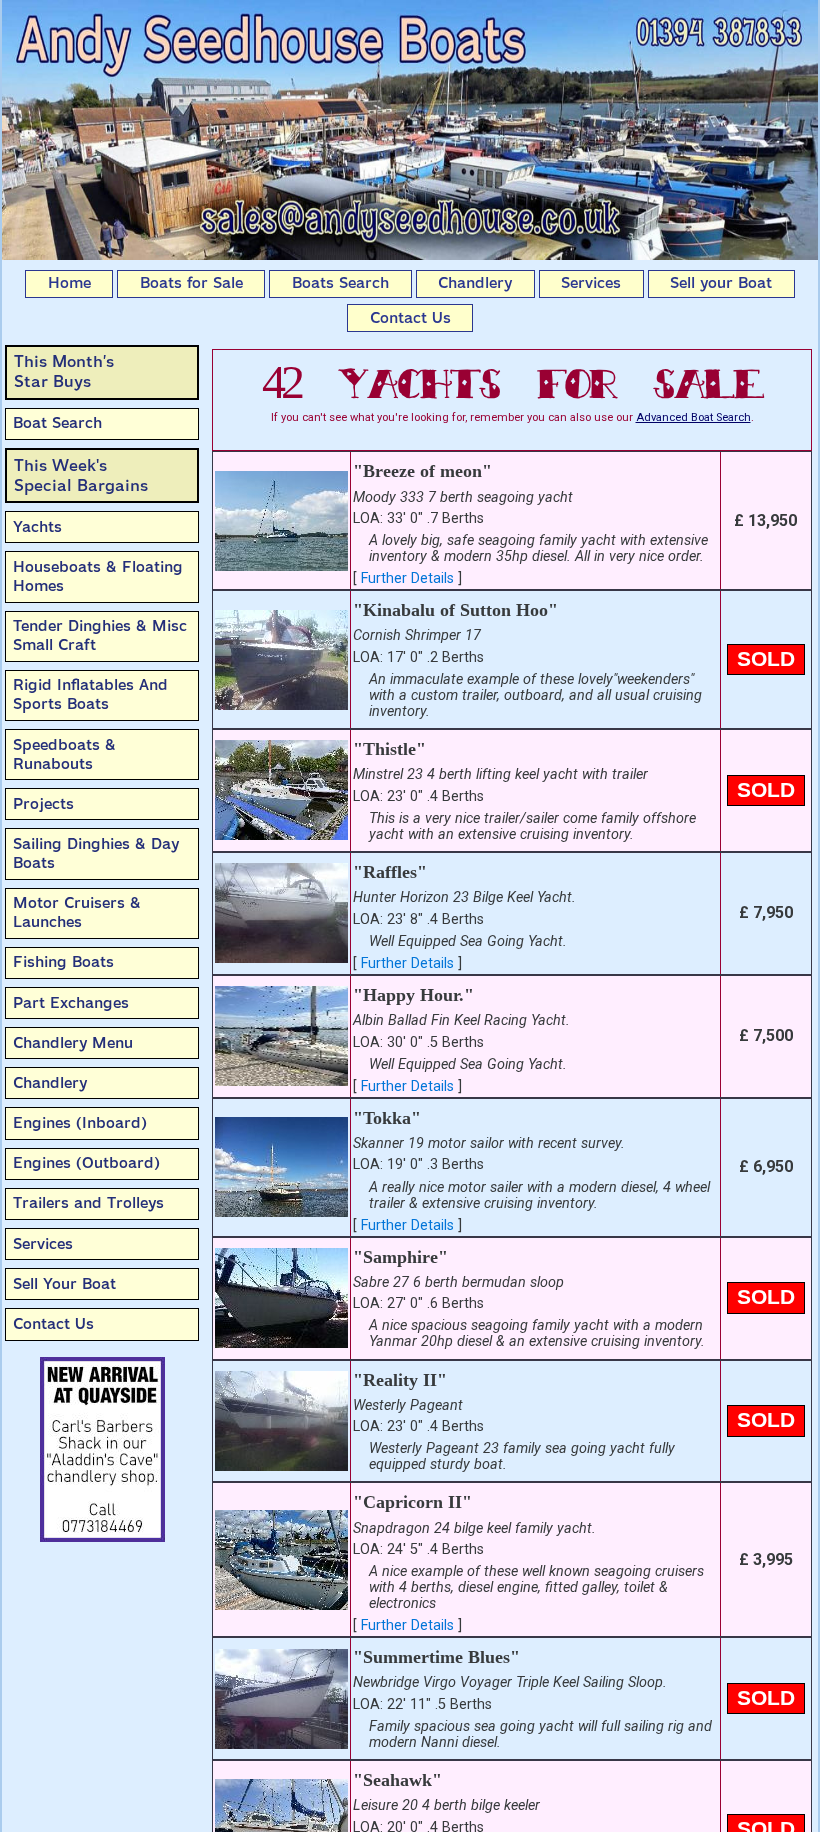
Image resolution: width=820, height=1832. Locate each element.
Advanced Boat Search (693, 417)
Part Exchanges (71, 1003)
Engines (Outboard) (86, 1163)
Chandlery (475, 283)
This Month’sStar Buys (64, 371)
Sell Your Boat (64, 1284)
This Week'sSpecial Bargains (81, 475)
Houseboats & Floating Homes (98, 576)
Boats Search (340, 283)
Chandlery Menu (73, 1043)
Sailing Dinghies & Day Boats (96, 853)
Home (69, 283)
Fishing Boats (63, 962)
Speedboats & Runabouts (64, 754)
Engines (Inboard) (80, 1123)
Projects (43, 804)
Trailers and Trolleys (88, 1203)
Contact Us (410, 318)
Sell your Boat (721, 283)
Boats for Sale (191, 283)
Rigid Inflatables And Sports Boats (90, 694)
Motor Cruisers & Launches (77, 912)
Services (591, 283)
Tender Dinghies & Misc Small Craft (100, 635)
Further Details (407, 578)
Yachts (37, 527)
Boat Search (57, 423)
